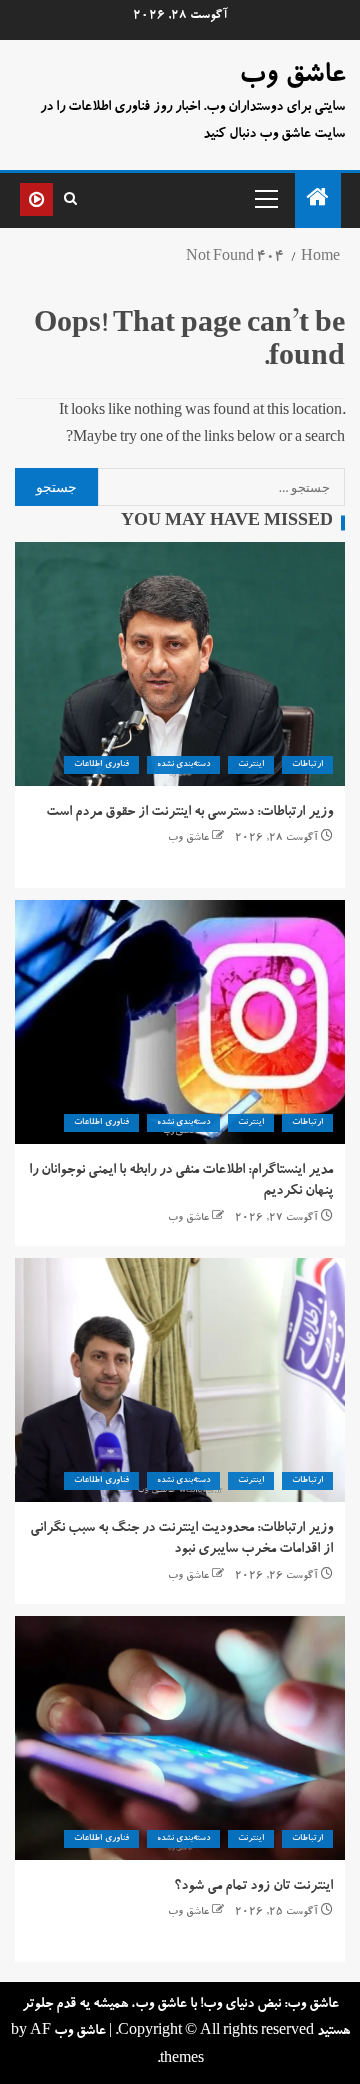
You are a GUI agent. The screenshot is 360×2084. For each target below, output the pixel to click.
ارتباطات (307, 765)
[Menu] (265, 198)
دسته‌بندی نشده (183, 765)
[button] (265, 198)
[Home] (318, 204)
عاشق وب (292, 77)
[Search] (70, 200)
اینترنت (251, 765)
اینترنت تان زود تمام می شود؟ (253, 1887)
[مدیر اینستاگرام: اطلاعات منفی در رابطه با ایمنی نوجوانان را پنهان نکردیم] (180, 1022)
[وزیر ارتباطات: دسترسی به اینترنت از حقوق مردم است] (180, 664)
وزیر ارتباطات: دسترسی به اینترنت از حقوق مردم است (189, 813)
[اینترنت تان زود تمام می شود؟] (180, 1738)
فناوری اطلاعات (101, 765)
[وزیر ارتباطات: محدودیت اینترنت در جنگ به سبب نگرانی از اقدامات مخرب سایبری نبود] (180, 1380)
